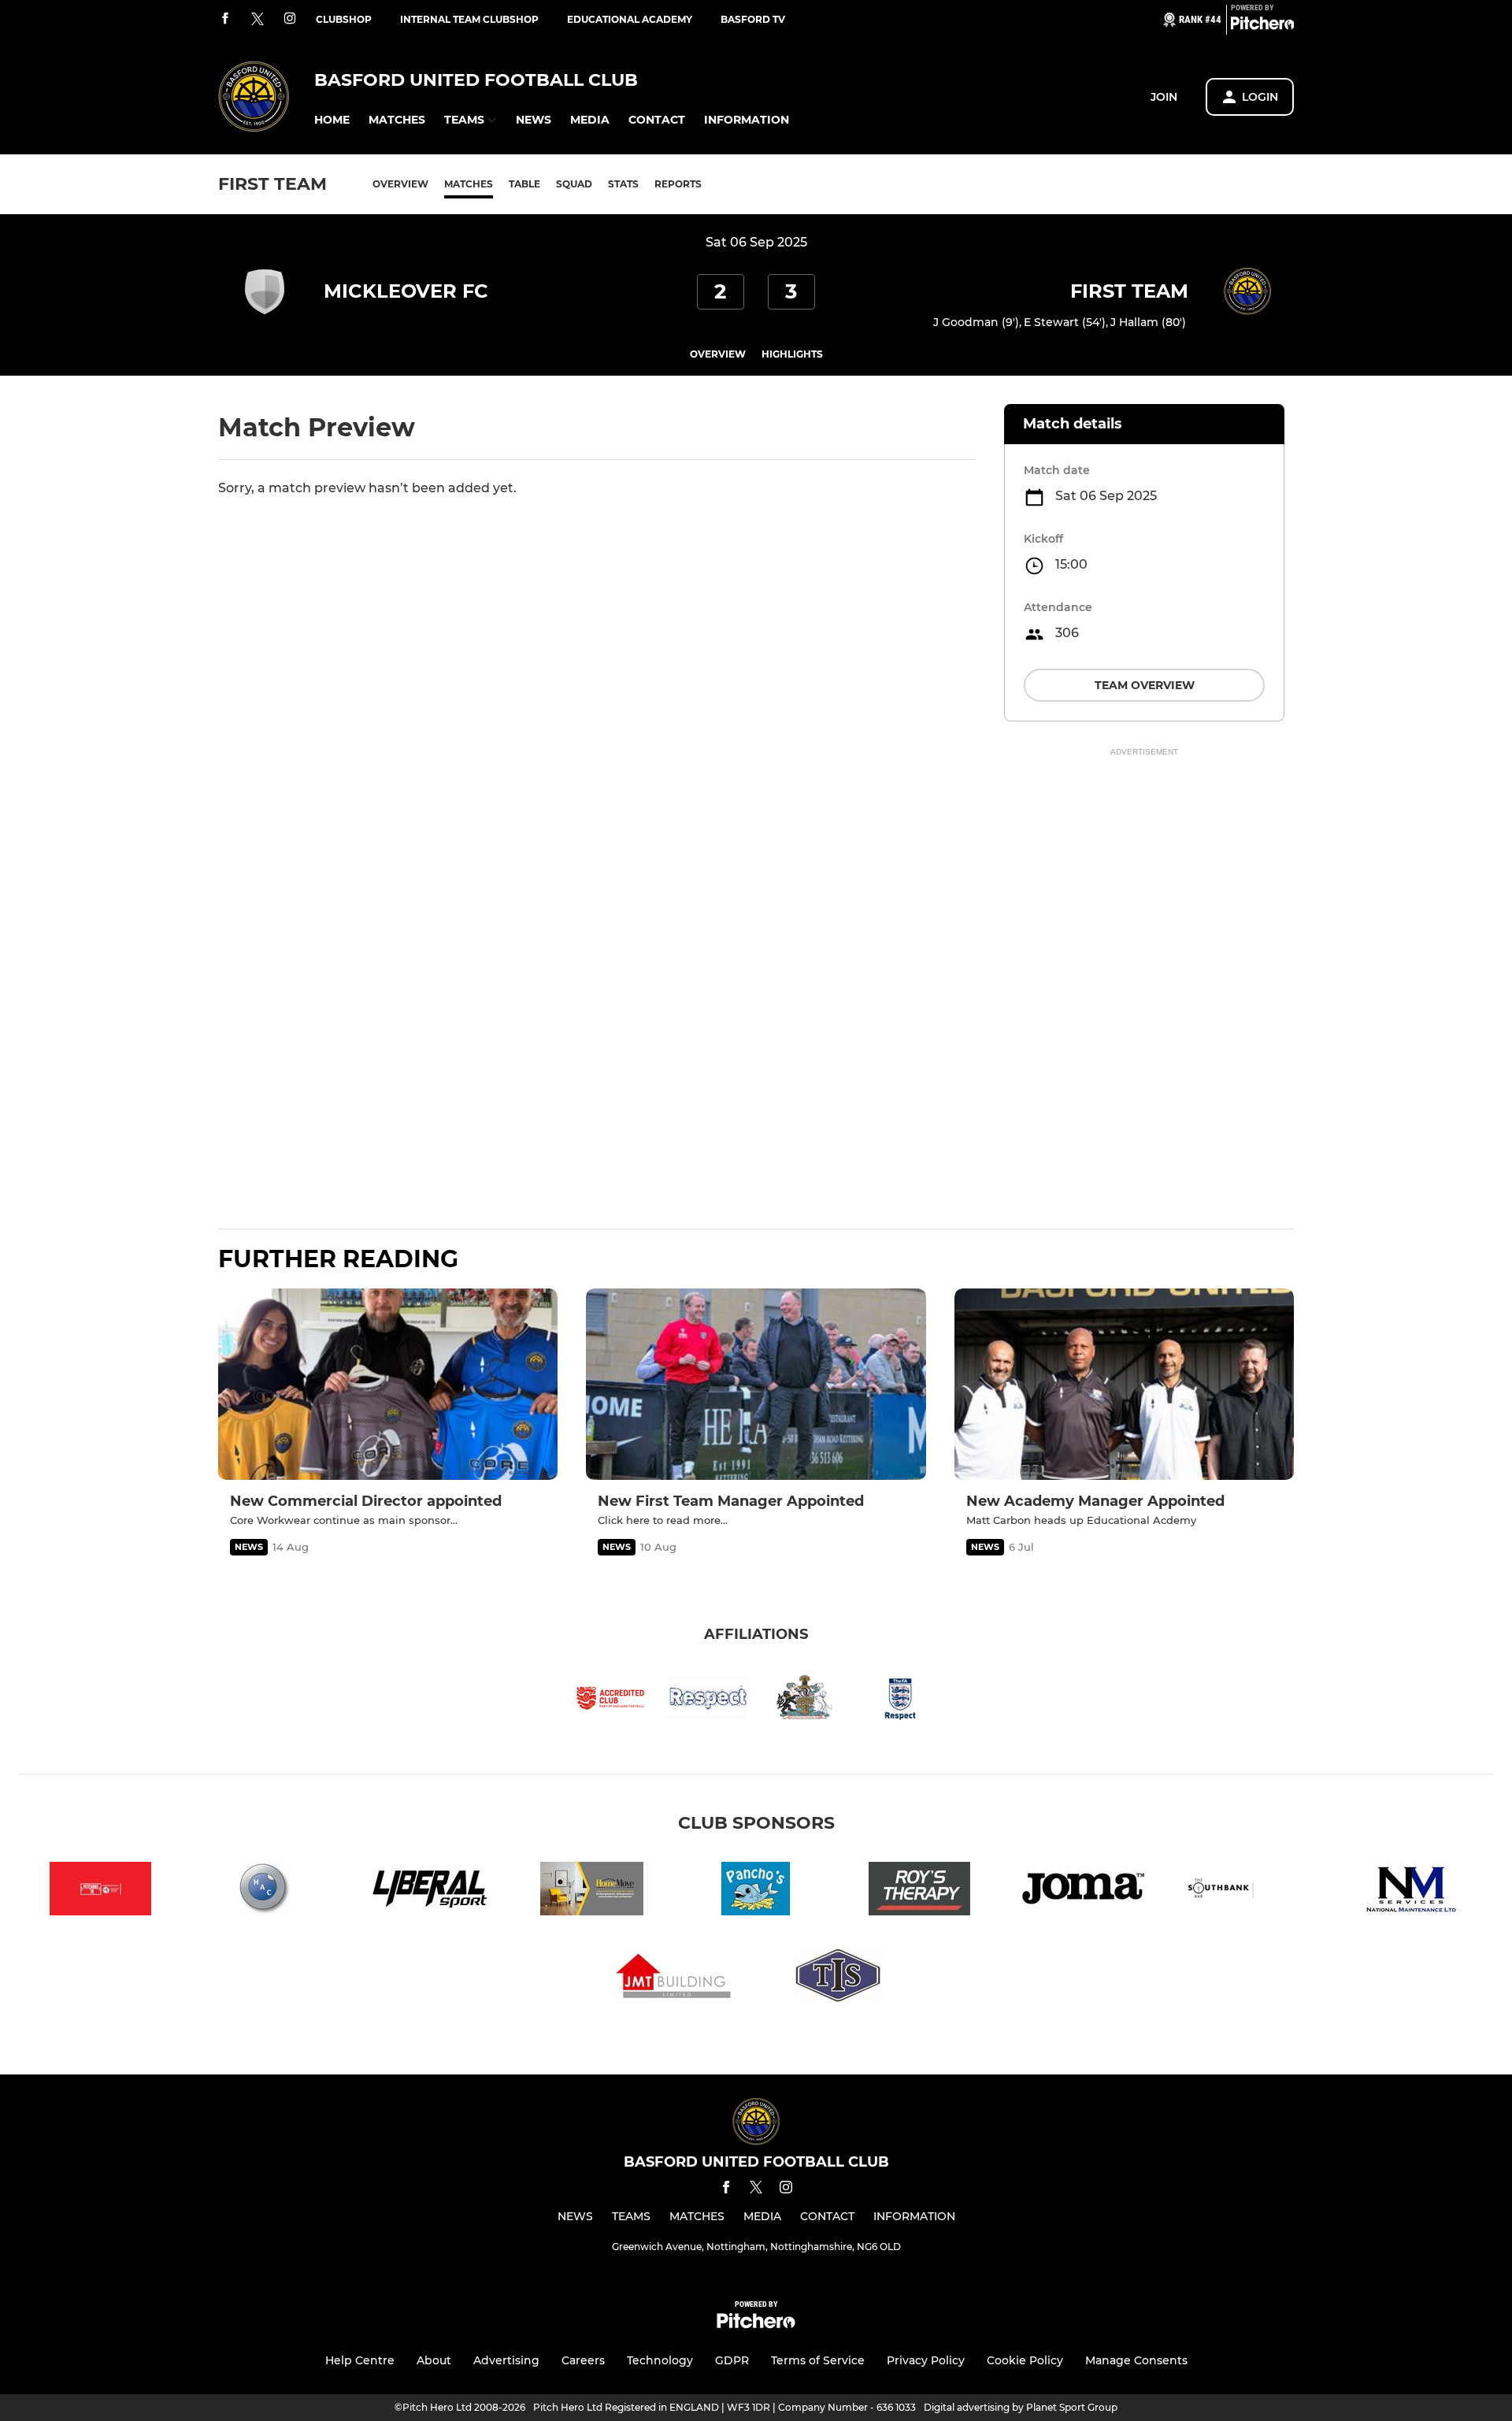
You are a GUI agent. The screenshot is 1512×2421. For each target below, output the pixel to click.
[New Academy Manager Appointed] (1124, 1384)
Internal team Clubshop (469, 19)
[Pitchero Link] (1262, 26)
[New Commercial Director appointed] (388, 1384)
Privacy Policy (926, 2360)
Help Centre (360, 2360)
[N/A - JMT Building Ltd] (674, 1979)
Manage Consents (1136, 2360)
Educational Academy (630, 19)
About (434, 2360)
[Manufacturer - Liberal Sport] (428, 1891)
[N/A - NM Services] (1411, 1891)
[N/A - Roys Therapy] (920, 1891)
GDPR (732, 2360)
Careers (583, 2360)
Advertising (506, 2360)
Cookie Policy (1025, 2360)
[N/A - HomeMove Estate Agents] (592, 1891)
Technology (660, 2360)
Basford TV (753, 19)
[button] (332, 120)
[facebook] (225, 19)
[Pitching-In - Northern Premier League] (101, 1891)
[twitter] (258, 20)
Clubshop (344, 19)
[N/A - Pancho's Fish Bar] (756, 1891)
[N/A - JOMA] (1084, 1891)
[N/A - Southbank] (1247, 1891)
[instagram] (290, 19)
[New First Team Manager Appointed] (756, 1384)
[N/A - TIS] (838, 1979)
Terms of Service (818, 2360)
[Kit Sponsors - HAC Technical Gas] (265, 1891)
